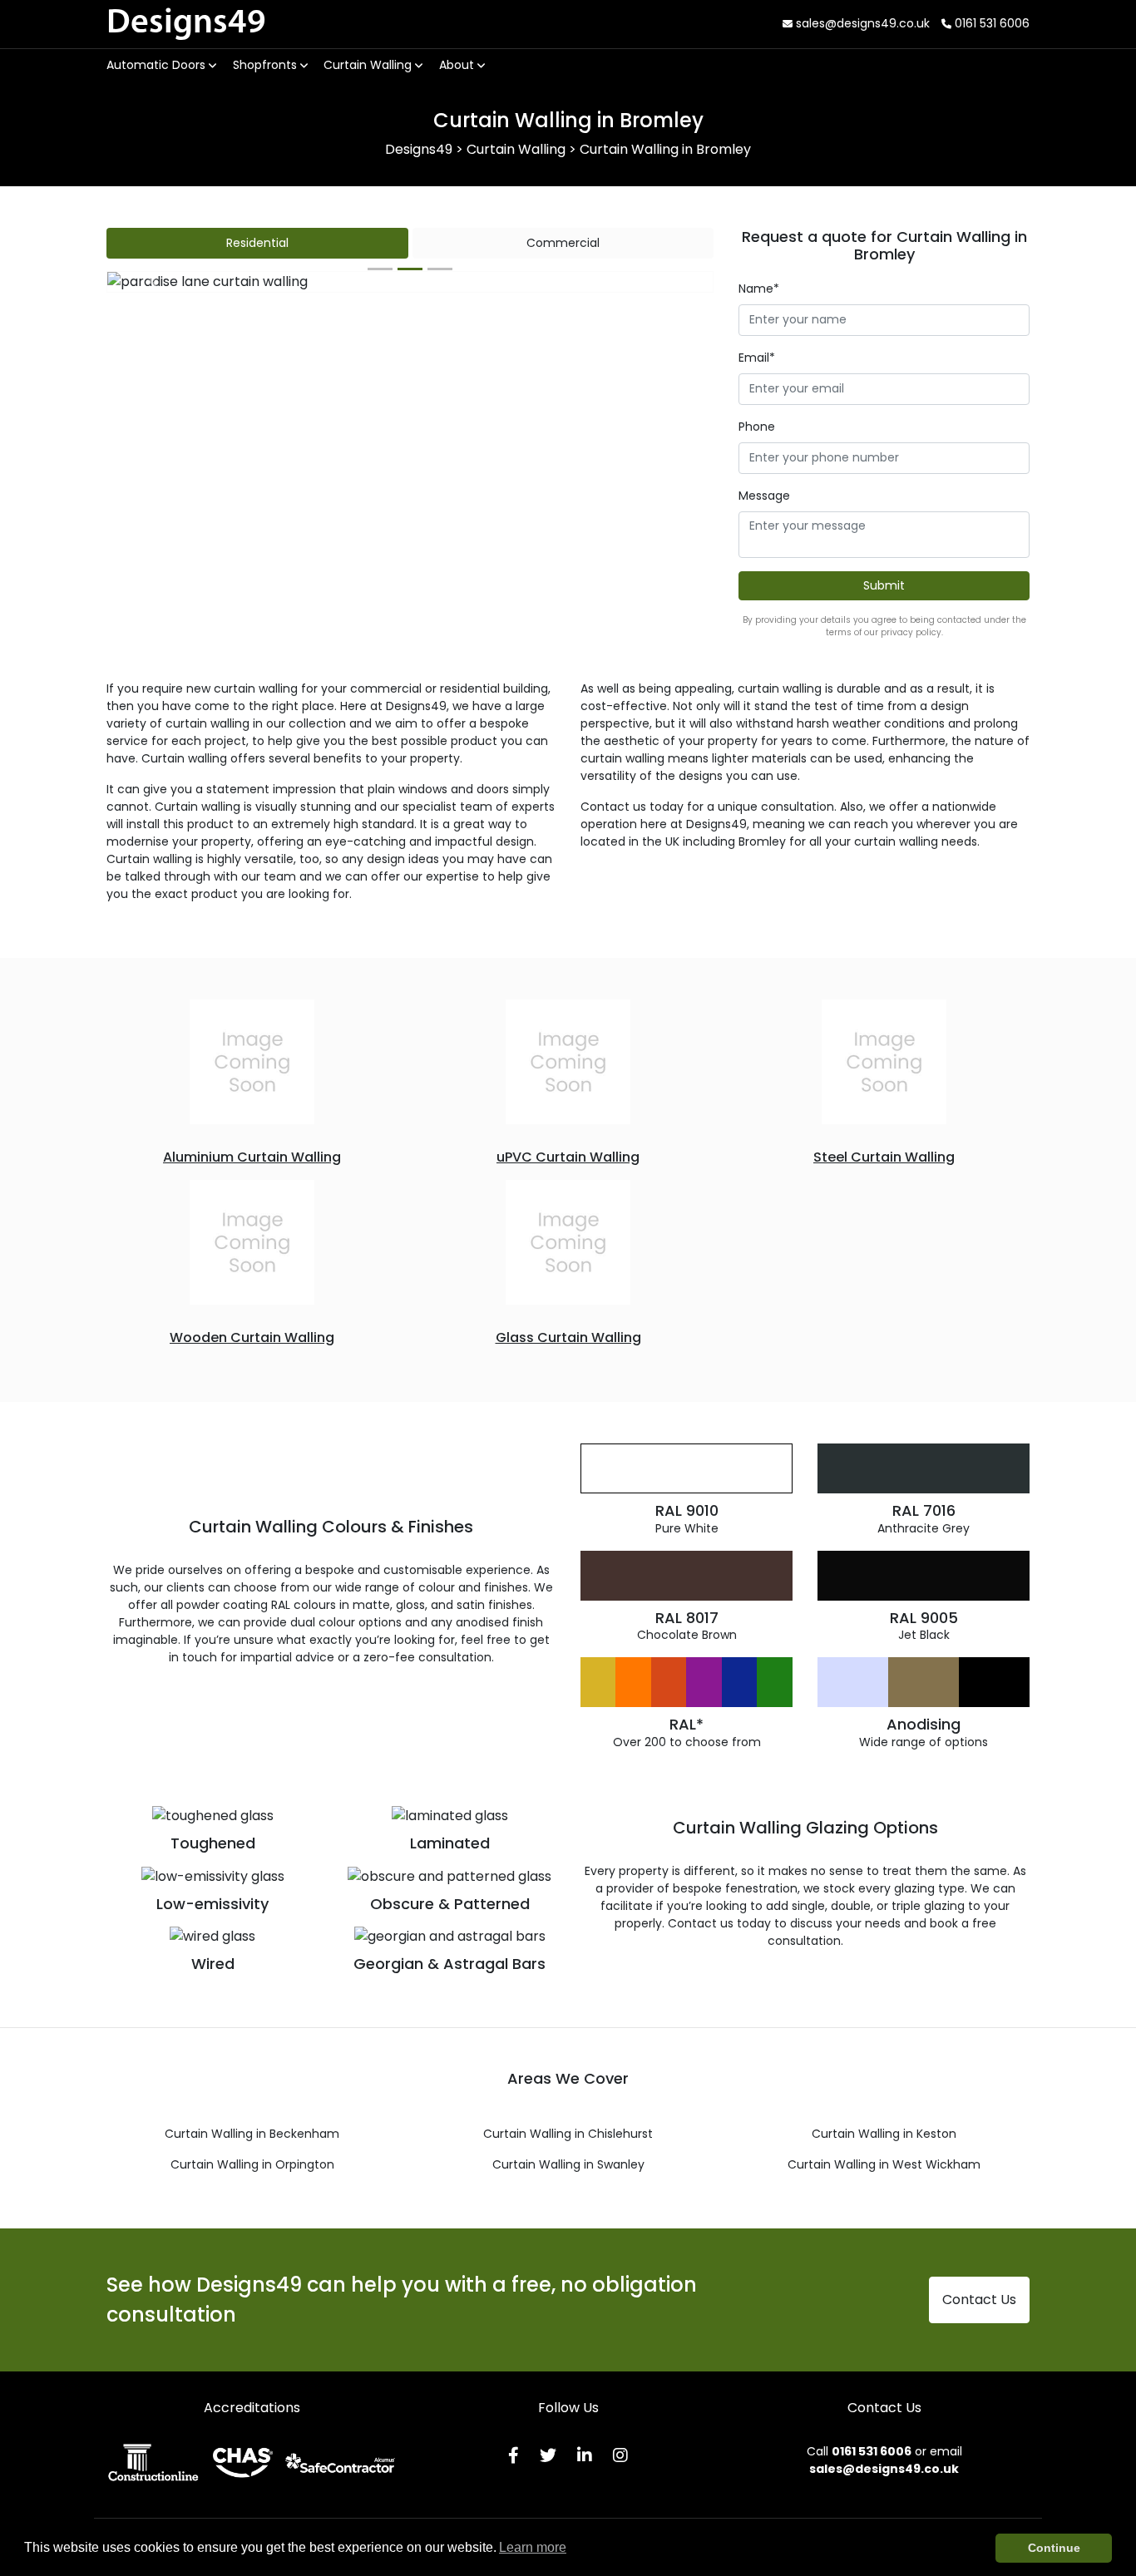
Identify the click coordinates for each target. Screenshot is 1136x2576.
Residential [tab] (257, 243)
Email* (757, 358)
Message (764, 496)
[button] (153, 282)
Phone (757, 427)
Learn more (533, 2547)
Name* (759, 289)
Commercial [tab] (563, 243)
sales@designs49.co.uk (861, 23)
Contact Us (979, 2300)
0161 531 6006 (990, 23)
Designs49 (186, 24)
